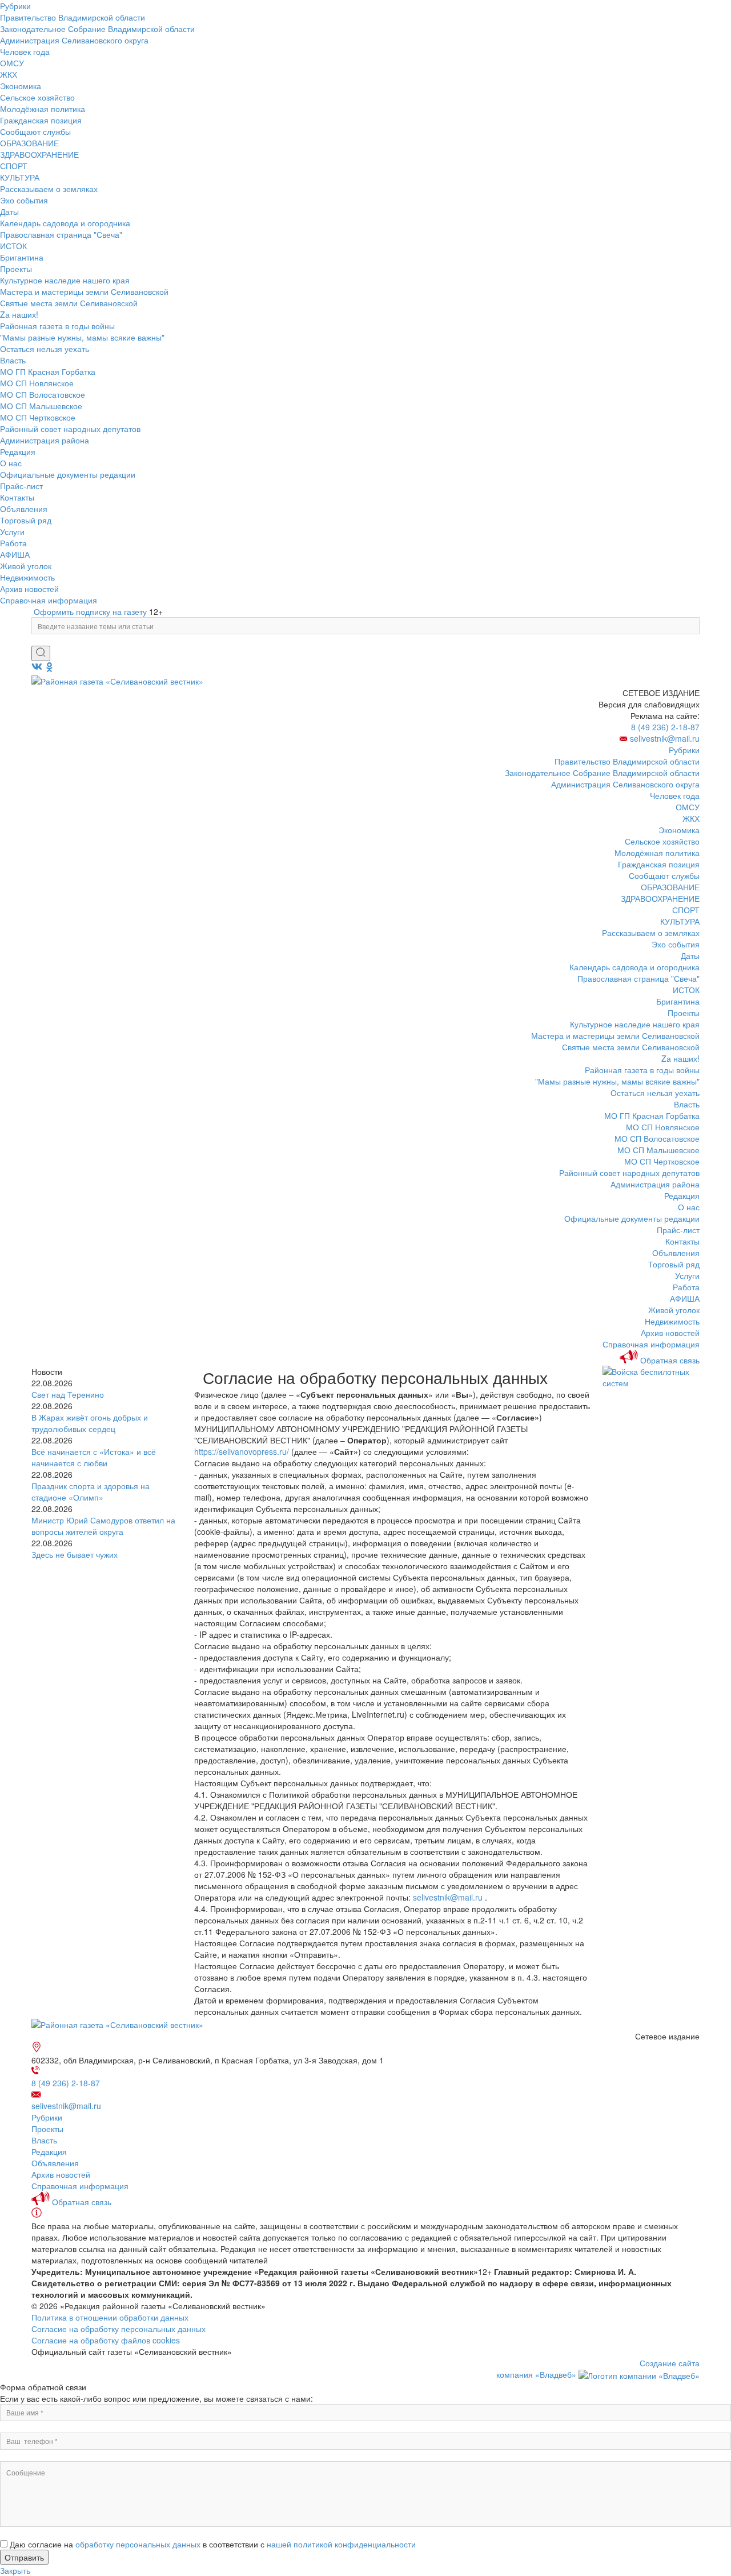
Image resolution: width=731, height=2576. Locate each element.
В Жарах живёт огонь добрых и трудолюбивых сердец (90, 1423)
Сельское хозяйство (37, 97)
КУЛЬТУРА (20, 177)
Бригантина (22, 257)
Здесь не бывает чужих (75, 1554)
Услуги (12, 531)
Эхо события (24, 200)
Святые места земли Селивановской (69, 303)
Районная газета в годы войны (57, 326)
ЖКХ (9, 74)
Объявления (24, 509)
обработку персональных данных (138, 2544)
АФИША (15, 554)
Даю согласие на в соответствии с (213, 2544)
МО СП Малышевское (41, 406)
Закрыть (15, 2570)
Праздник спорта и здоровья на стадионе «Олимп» (91, 1491)
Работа (13, 543)
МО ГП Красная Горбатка (48, 371)
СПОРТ (14, 166)
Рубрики (15, 6)
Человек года (25, 51)
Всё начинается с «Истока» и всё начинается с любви (94, 1457)
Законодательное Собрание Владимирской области (97, 29)
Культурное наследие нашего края (65, 280)
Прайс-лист (21, 486)
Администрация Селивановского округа (74, 40)
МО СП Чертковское (38, 417)
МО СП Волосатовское (43, 394)
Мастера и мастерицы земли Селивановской (84, 291)
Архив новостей (29, 589)
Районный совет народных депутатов (70, 429)
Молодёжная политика (43, 109)
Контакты (17, 497)
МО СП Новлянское (37, 383)
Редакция (18, 451)
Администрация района (45, 440)
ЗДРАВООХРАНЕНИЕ (39, 154)
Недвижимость (27, 577)
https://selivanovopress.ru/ (242, 1451)
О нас (11, 463)
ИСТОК (13, 246)
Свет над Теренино (68, 1394)
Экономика (21, 86)
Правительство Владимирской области (73, 17)
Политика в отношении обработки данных (110, 2317)
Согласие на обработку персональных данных (119, 2329)
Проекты (16, 269)
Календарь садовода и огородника (65, 223)
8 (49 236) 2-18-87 (665, 727)
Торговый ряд (26, 520)
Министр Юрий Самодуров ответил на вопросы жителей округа (103, 1526)
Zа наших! (19, 314)
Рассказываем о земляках (49, 189)
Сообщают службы (35, 131)
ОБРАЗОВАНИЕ (29, 143)
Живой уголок (26, 566)
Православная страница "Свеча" (61, 234)
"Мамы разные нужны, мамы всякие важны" (82, 337)
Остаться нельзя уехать (45, 349)
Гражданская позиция (41, 120)
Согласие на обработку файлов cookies (106, 2340)
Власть (13, 360)
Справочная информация (49, 600)
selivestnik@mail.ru (665, 738)
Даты (9, 211)
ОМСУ (12, 63)
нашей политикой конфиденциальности (341, 2544)
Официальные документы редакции (68, 474)
